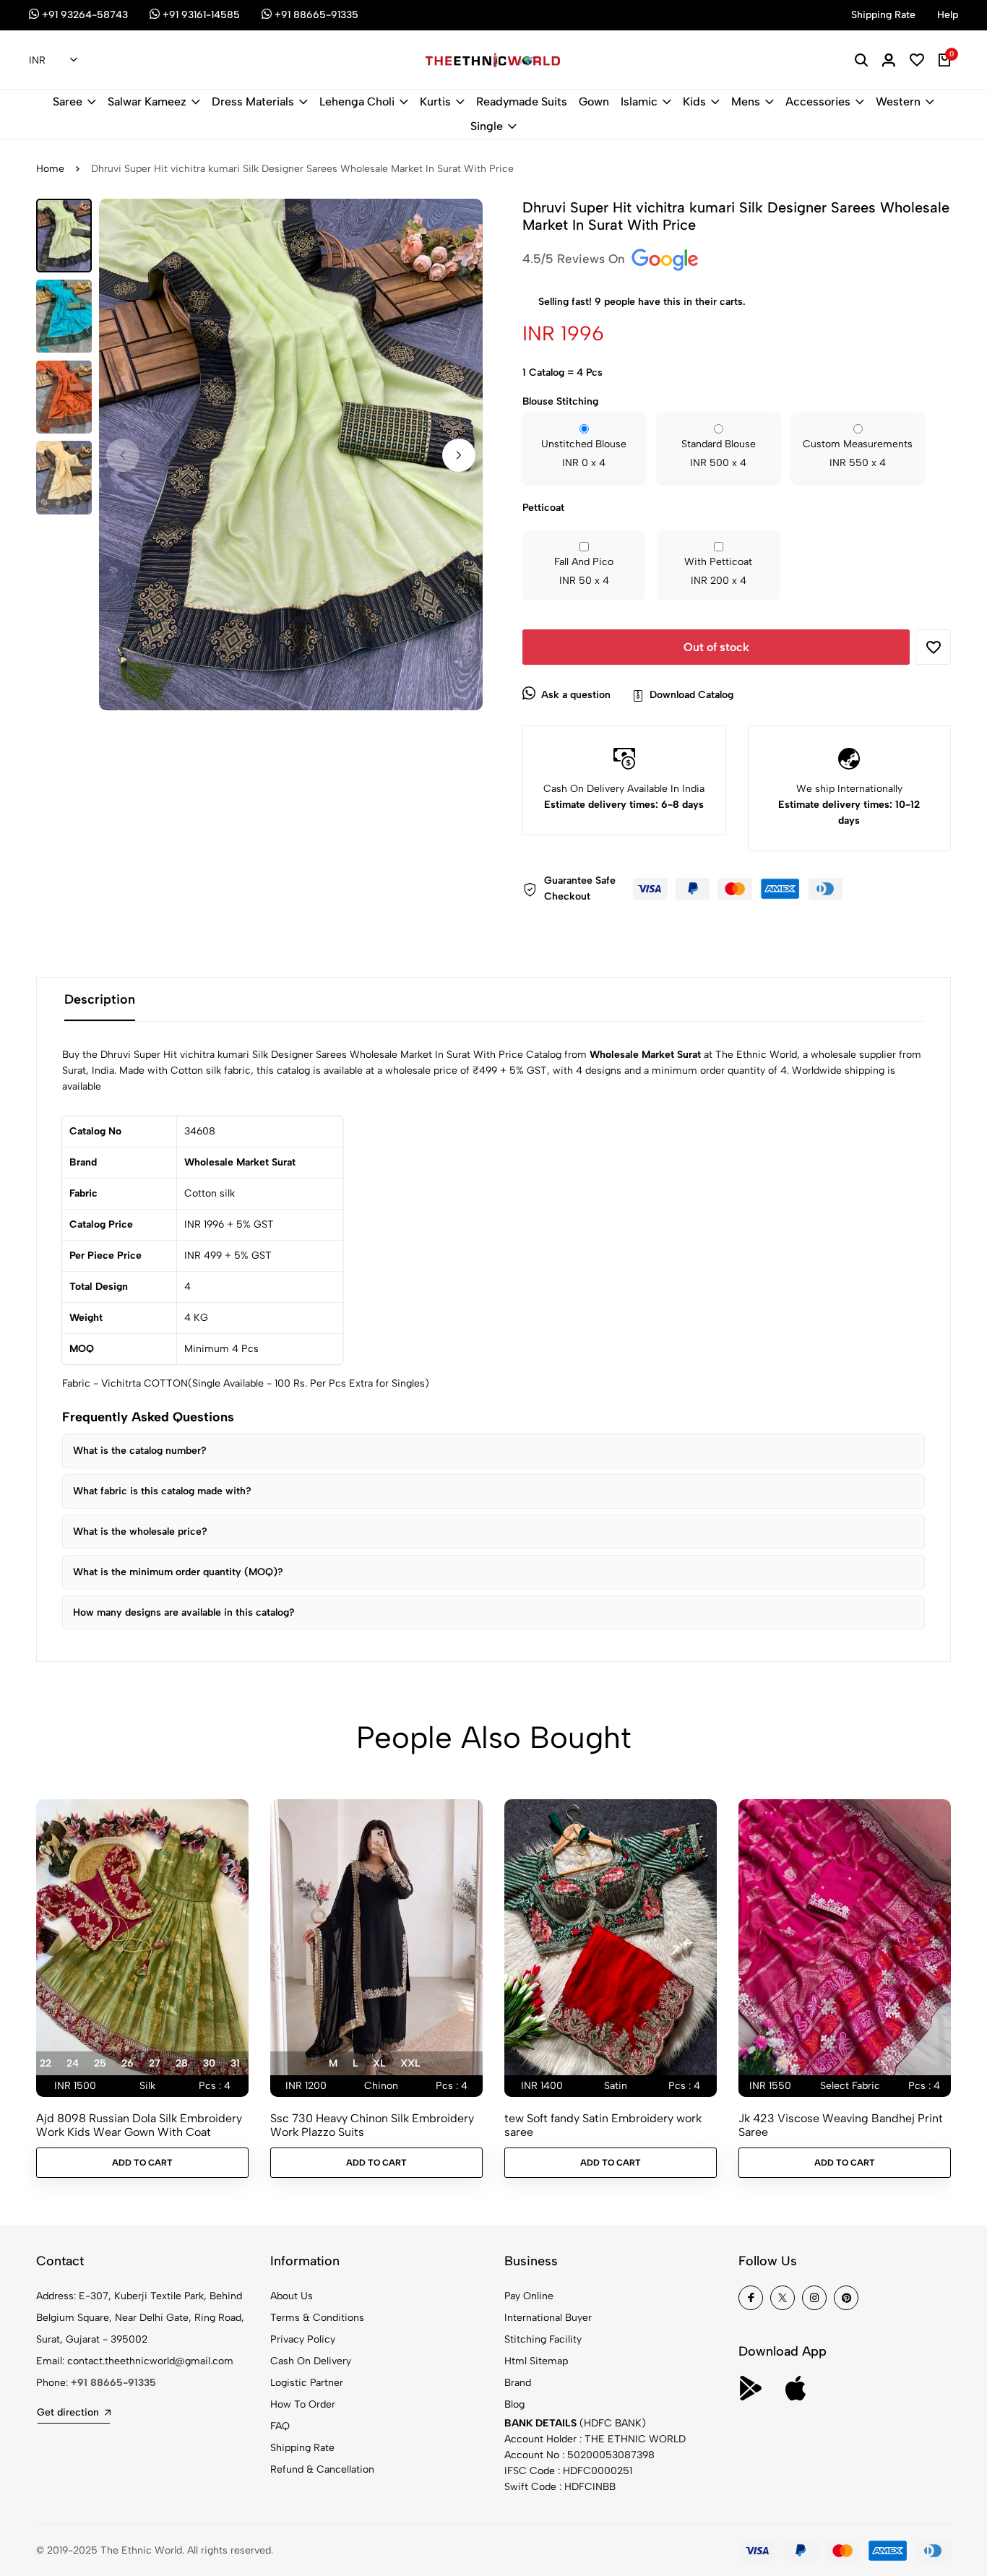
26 (128, 2063)
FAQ (280, 2426)
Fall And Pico (584, 571)
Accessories (818, 102)
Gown (594, 102)
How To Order (303, 2404)
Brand (518, 2383)
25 (100, 2063)
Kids (694, 102)
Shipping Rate (302, 2448)
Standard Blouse (719, 453)
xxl (410, 2063)
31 (235, 2063)
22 (46, 2063)
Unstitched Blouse (584, 453)
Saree (68, 102)
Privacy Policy (303, 2339)
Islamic (639, 102)
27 (155, 2063)
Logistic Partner (307, 2383)
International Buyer (548, 2318)
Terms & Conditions (317, 2318)
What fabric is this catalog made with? (162, 1491)
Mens (746, 102)
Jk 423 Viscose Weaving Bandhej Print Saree (841, 2125)
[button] (459, 455)
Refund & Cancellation (322, 2469)
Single (487, 126)
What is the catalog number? (140, 1451)
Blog (514, 2404)
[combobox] (53, 61)
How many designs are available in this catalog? (184, 1612)
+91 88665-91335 (113, 2383)
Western (898, 102)
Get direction (68, 2412)
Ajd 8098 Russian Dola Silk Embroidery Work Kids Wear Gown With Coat (139, 2125)
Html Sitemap (536, 2361)
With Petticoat (718, 571)
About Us (292, 2296)
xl (379, 2063)
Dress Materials (253, 102)
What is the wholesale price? (140, 1532)
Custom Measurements (858, 453)
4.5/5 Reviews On (576, 259)
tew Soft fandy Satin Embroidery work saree (603, 2125)
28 (182, 2063)
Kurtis (435, 102)
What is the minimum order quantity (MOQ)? (178, 1572)
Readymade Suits (522, 102)
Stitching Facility (543, 2339)
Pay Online (529, 2296)
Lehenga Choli (357, 102)
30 (209, 2063)
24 (73, 2063)
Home (50, 169)
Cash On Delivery (311, 2361)
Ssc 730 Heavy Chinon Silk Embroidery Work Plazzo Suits (372, 2125)
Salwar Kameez (147, 102)
